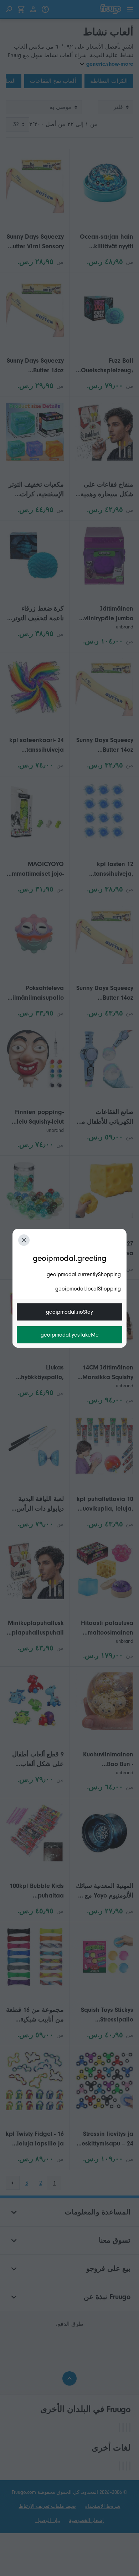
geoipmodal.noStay (69, 1312)
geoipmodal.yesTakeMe (70, 1335)
